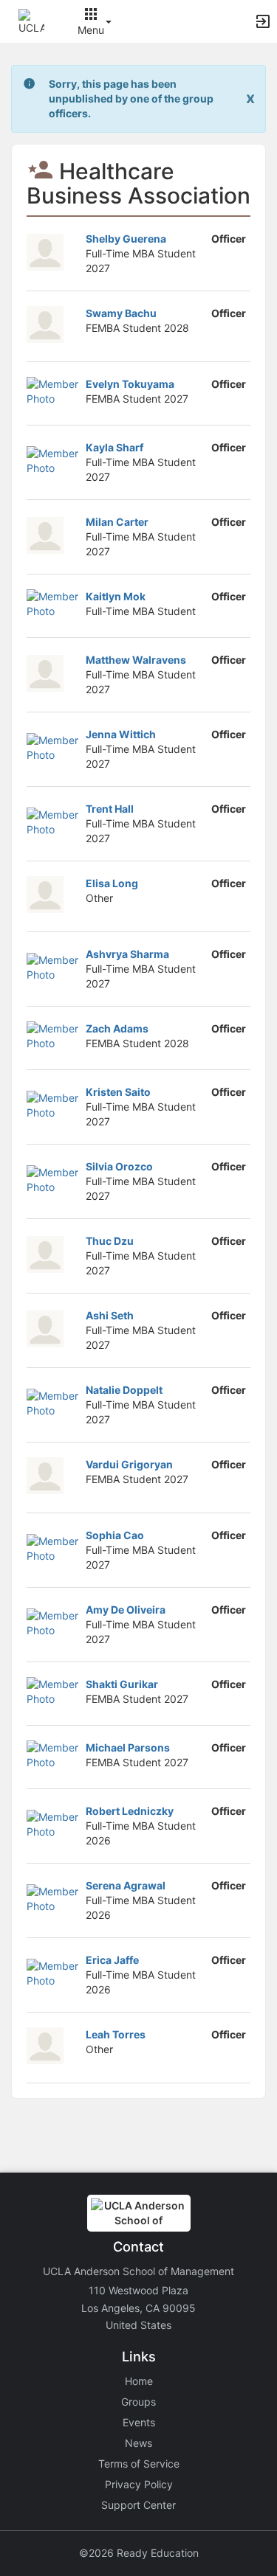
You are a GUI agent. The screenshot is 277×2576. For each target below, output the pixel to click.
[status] (140, 99)
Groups (138, 2402)
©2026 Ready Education (139, 2553)
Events (139, 2422)
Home (139, 2381)
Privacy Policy (139, 2484)
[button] (31, 20)
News (138, 2443)
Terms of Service (139, 2464)
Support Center (138, 2505)
